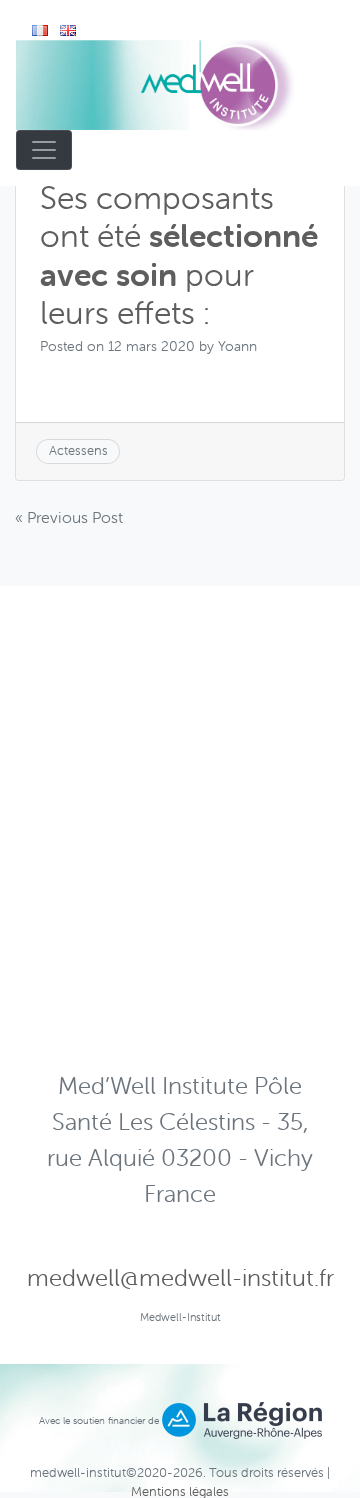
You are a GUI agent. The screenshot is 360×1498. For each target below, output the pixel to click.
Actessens (78, 450)
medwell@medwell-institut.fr (180, 1277)
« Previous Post (69, 517)
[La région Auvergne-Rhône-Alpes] (242, 1419)
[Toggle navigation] (44, 150)
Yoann (237, 346)
